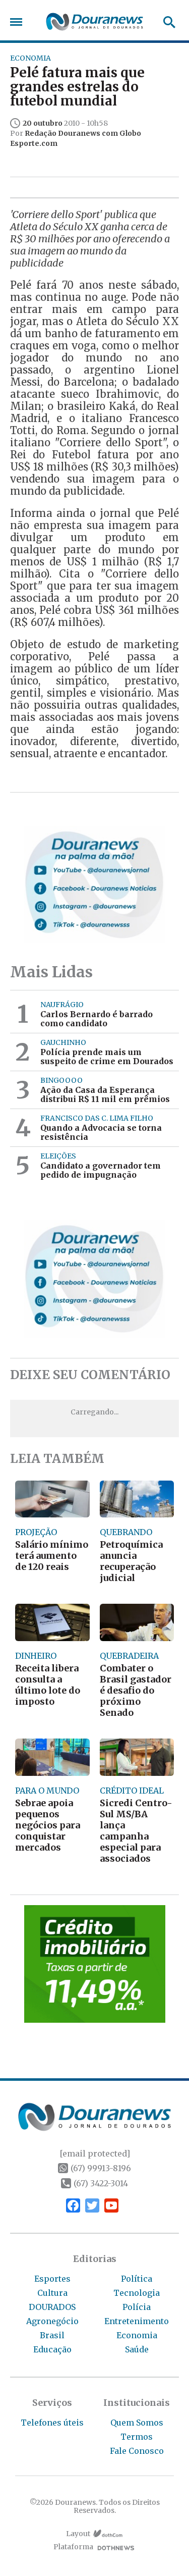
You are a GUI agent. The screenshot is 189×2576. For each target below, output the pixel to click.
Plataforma (73, 2547)
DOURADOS (52, 2307)
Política (137, 2279)
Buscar (166, 22)
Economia (137, 2335)
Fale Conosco (137, 2451)
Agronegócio (52, 2321)
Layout (78, 2534)
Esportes (52, 2279)
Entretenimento (137, 2321)
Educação (52, 2349)
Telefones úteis (52, 2423)
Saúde (137, 2349)
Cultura (52, 2293)
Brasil (52, 2335)
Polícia (137, 2307)
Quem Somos (137, 2423)
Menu (19, 22)
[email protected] (95, 2153)
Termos (137, 2437)
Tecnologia (137, 2293)
